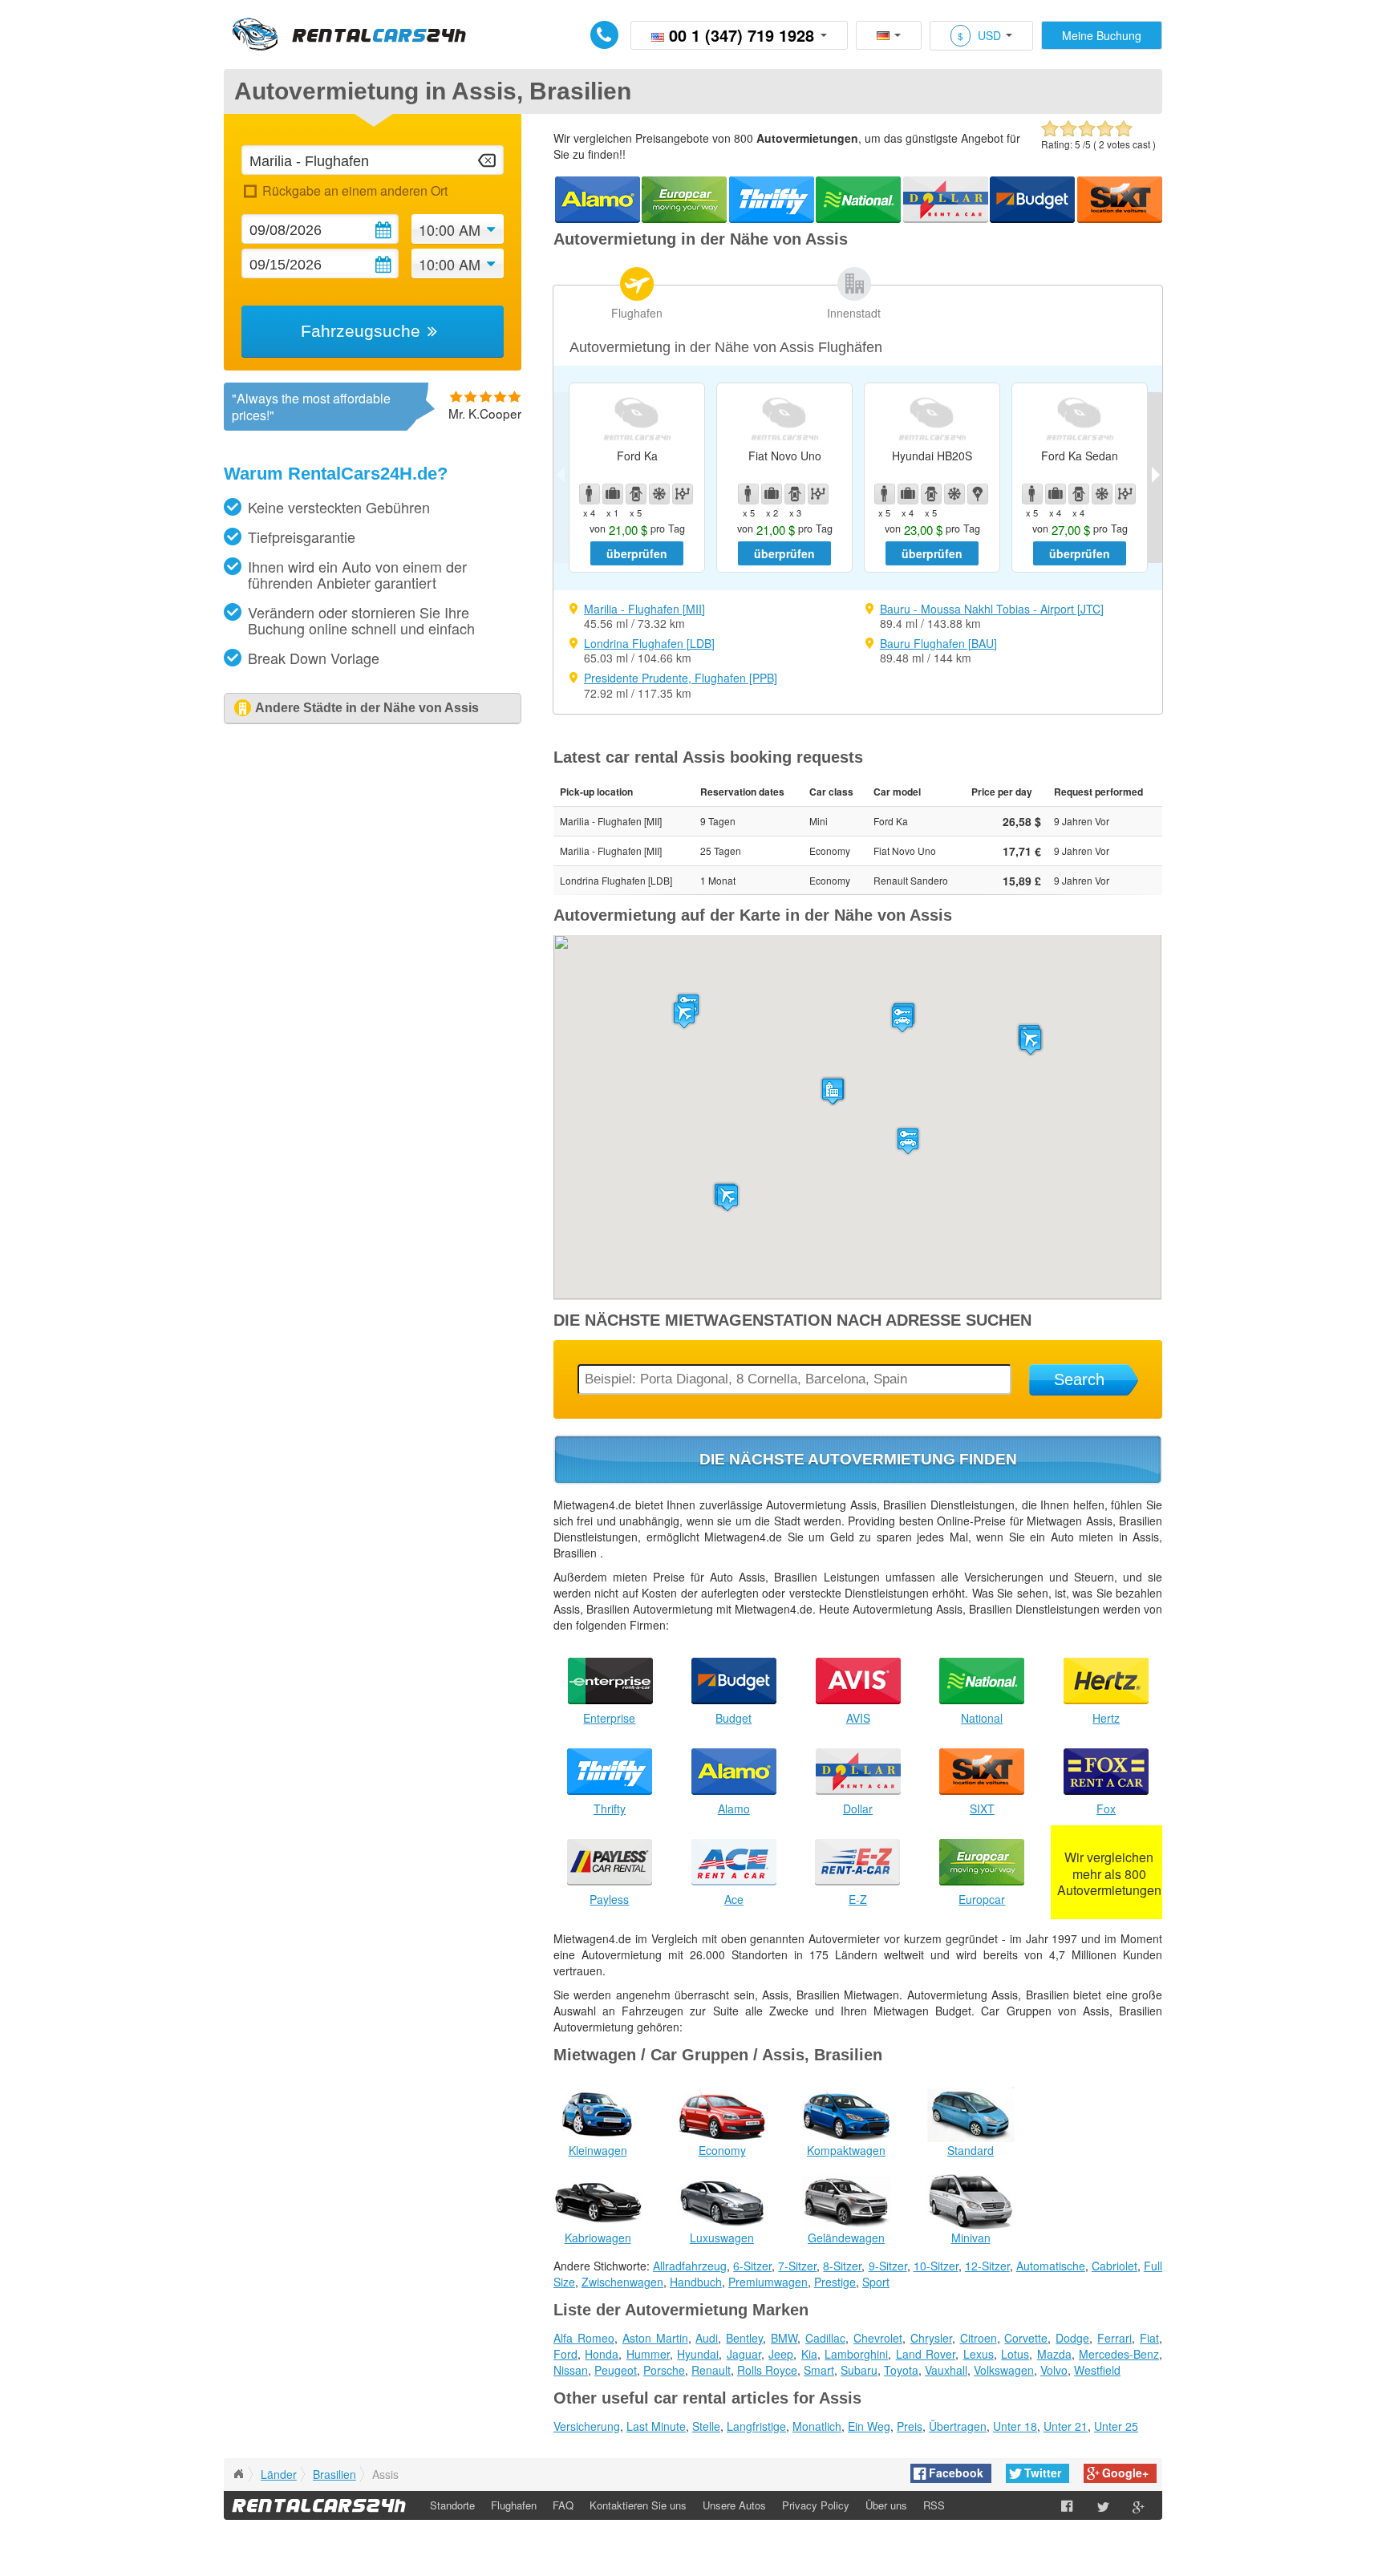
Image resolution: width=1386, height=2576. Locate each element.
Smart (819, 2370)
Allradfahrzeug (690, 2266)
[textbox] (372, 160)
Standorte (452, 2505)
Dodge (1072, 2338)
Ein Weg (869, 2426)
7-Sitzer (797, 2266)
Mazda (1054, 2354)
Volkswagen (1004, 2370)
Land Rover (926, 2354)
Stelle (706, 2426)
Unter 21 (1066, 2426)
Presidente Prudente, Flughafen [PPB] (681, 678)
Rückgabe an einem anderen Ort (355, 190)
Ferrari (1114, 2338)
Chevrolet (878, 2338)
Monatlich (817, 2426)
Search (1079, 1379)
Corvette (1026, 2338)
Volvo (1054, 2370)
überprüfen (637, 553)
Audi (707, 2338)
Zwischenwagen (622, 2282)
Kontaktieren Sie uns (638, 2505)
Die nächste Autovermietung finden (858, 1459)
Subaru (859, 2370)
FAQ (563, 2505)
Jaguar (744, 2354)
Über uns (886, 2505)
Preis (910, 2426)
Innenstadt (854, 313)
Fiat (1149, 2338)
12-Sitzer (987, 2266)
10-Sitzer (936, 2266)
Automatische (1051, 2266)
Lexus (979, 2354)
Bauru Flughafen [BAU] (938, 643)
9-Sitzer (888, 2266)
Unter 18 (1015, 2426)
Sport (876, 2282)
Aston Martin (655, 2338)
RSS (934, 2505)
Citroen (979, 2338)
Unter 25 (1116, 2426)
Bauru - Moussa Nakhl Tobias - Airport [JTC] (992, 609)
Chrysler (931, 2338)
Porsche (664, 2370)
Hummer (648, 2354)
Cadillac (825, 2338)
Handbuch (696, 2282)
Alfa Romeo (584, 2338)
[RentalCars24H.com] (238, 2474)
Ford (565, 2354)
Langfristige (756, 2426)
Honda (602, 2354)
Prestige (835, 2282)
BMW (784, 2338)
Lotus (1015, 2354)
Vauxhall (946, 2370)
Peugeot (616, 2370)
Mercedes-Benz (1119, 2354)
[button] (727, 1198)
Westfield (1097, 2370)
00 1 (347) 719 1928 (742, 35)
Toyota (901, 2370)
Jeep (781, 2354)
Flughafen (637, 313)
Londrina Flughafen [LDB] (649, 643)
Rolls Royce (767, 2370)
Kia (809, 2354)
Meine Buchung (1102, 35)
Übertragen (958, 2426)
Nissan (571, 2370)
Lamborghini (856, 2354)
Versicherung (587, 2426)
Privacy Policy (816, 2505)
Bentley (744, 2338)
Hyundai (698, 2354)
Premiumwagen (768, 2282)
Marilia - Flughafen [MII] (644, 609)
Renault (711, 2370)
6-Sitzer (752, 2266)
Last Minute (656, 2426)
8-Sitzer (842, 2266)
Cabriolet (1114, 2266)
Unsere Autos (734, 2505)
